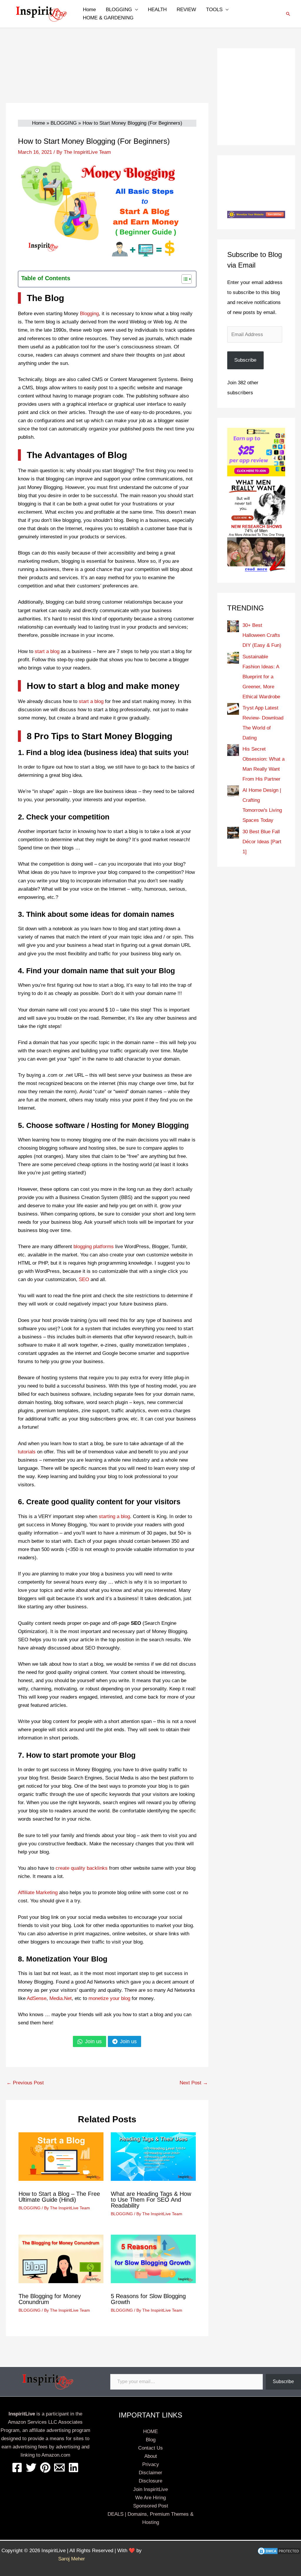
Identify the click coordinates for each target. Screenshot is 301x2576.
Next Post (194, 2083)
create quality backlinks (82, 1868)
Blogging (89, 314)
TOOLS (214, 10)
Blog (151, 2440)
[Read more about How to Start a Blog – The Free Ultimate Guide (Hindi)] (61, 2156)
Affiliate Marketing (38, 1893)
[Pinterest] (45, 2468)
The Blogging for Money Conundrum (50, 2299)
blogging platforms (94, 1247)
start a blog (47, 651)
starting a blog (114, 1516)
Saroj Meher (72, 2559)
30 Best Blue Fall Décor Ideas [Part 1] (262, 842)
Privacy (151, 2464)
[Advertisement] (107, 76)
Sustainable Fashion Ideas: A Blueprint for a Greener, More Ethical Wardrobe (261, 677)
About (151, 2456)
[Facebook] (17, 2468)
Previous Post (25, 2083)
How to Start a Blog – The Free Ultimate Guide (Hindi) (59, 2197)
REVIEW (186, 10)
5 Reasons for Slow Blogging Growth (148, 2299)
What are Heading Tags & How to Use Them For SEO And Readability (151, 2200)
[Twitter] (31, 2468)
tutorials (27, 1452)
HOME (150, 2431)
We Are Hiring (150, 2498)
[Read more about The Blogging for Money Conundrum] (61, 2259)
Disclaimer (150, 2473)
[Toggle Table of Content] (184, 279)
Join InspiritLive (150, 2489)
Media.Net (61, 1998)
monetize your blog (109, 1998)
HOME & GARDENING (108, 18)
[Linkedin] (73, 2468)
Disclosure (150, 2481)
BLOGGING (119, 10)
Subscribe (245, 360)
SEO (84, 1279)
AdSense (37, 1998)
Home (89, 10)
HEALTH (157, 10)
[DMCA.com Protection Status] (279, 2551)
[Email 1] (59, 2468)
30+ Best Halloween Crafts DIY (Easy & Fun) (262, 635)
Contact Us (150, 2448)
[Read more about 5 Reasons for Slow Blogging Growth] (153, 2259)
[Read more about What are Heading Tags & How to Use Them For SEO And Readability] (153, 2156)
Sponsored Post (151, 2506)
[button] (288, 14)
